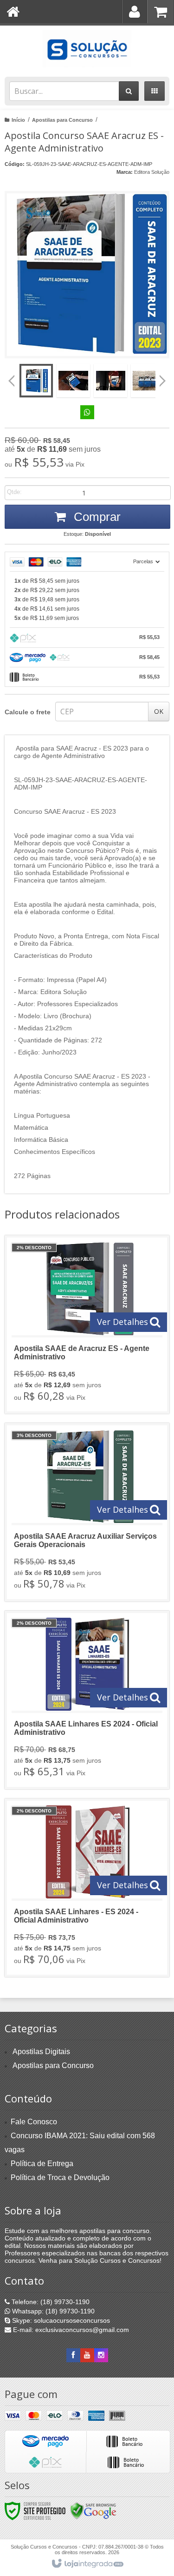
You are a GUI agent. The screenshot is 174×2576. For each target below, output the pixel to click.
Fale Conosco (34, 2122)
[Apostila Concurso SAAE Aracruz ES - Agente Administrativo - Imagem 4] (148, 381)
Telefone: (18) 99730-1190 (50, 2302)
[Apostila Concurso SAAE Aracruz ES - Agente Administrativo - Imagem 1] (36, 381)
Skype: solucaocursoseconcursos (60, 2320)
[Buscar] (129, 91)
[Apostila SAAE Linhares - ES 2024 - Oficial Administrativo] (87, 1888)
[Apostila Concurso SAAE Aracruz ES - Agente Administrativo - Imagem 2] (73, 381)
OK (159, 711)
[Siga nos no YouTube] (87, 2355)
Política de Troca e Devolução (60, 2177)
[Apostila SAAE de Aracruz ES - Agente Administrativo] (87, 1324)
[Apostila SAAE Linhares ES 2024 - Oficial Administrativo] (87, 1700)
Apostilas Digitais (41, 2052)
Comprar (96, 517)
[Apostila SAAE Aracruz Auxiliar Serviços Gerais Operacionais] (87, 1512)
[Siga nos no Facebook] (73, 2355)
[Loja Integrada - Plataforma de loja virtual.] (87, 2564)
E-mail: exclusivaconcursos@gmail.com (70, 2330)
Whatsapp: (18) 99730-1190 (52, 2311)
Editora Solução (152, 172)
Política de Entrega (42, 2164)
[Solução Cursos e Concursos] (87, 49)
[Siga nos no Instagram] (101, 2355)
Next (163, 377)
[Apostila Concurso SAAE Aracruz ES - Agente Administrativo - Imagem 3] (110, 381)
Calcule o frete (28, 712)
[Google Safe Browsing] (93, 2510)
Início (18, 120)
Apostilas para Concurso (62, 120)
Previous (12, 381)
